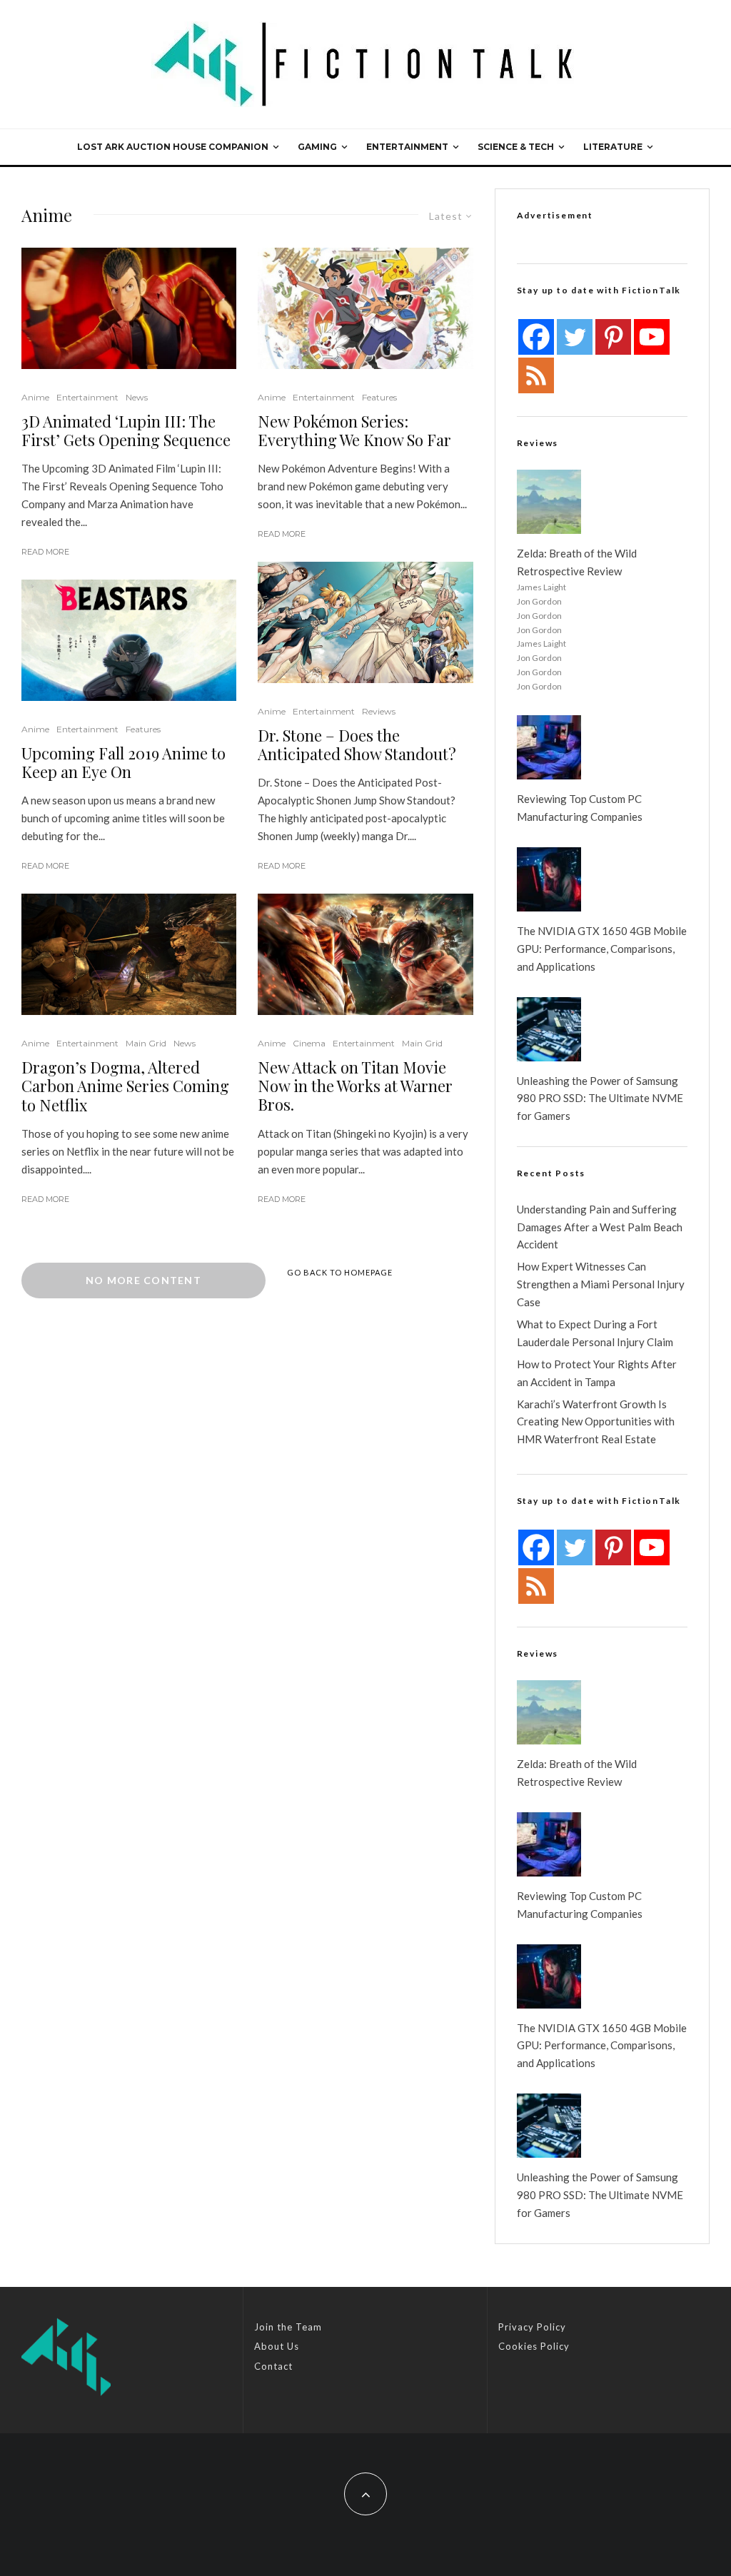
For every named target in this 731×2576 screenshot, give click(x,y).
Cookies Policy (534, 2346)
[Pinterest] (613, 337)
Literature (613, 147)
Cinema (309, 1043)
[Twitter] (575, 337)
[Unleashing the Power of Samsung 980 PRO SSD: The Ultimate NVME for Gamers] (549, 1029)
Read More (45, 552)
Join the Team (288, 2327)
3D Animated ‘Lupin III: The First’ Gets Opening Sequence (126, 431)
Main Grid (146, 1043)
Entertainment (407, 147)
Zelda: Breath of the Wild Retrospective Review (577, 562)
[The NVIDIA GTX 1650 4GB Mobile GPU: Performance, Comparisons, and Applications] (549, 879)
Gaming (317, 147)
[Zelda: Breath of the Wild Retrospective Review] (549, 502)
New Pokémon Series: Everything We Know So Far (354, 431)
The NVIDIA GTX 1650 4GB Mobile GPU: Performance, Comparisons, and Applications (602, 949)
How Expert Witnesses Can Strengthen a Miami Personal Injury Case (601, 1284)
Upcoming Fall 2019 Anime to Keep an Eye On (123, 763)
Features (143, 729)
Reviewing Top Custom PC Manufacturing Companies (580, 808)
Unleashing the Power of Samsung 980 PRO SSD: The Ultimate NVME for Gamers (600, 1098)
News (137, 397)
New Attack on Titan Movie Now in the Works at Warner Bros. (355, 1086)
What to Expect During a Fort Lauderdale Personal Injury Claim (595, 1333)
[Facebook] (536, 337)
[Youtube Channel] (652, 337)
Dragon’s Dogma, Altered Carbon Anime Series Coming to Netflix (125, 1086)
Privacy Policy (532, 2327)
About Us (277, 2346)
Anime (35, 397)
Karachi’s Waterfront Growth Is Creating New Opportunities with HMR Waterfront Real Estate (596, 1422)
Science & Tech (516, 147)
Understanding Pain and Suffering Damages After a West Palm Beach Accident (600, 1227)
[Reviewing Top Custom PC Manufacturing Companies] (549, 747)
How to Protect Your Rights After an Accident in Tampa (597, 1373)
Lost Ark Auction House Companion (173, 147)
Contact (273, 2366)
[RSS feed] (536, 375)
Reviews (379, 711)
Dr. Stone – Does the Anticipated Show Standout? (357, 745)
